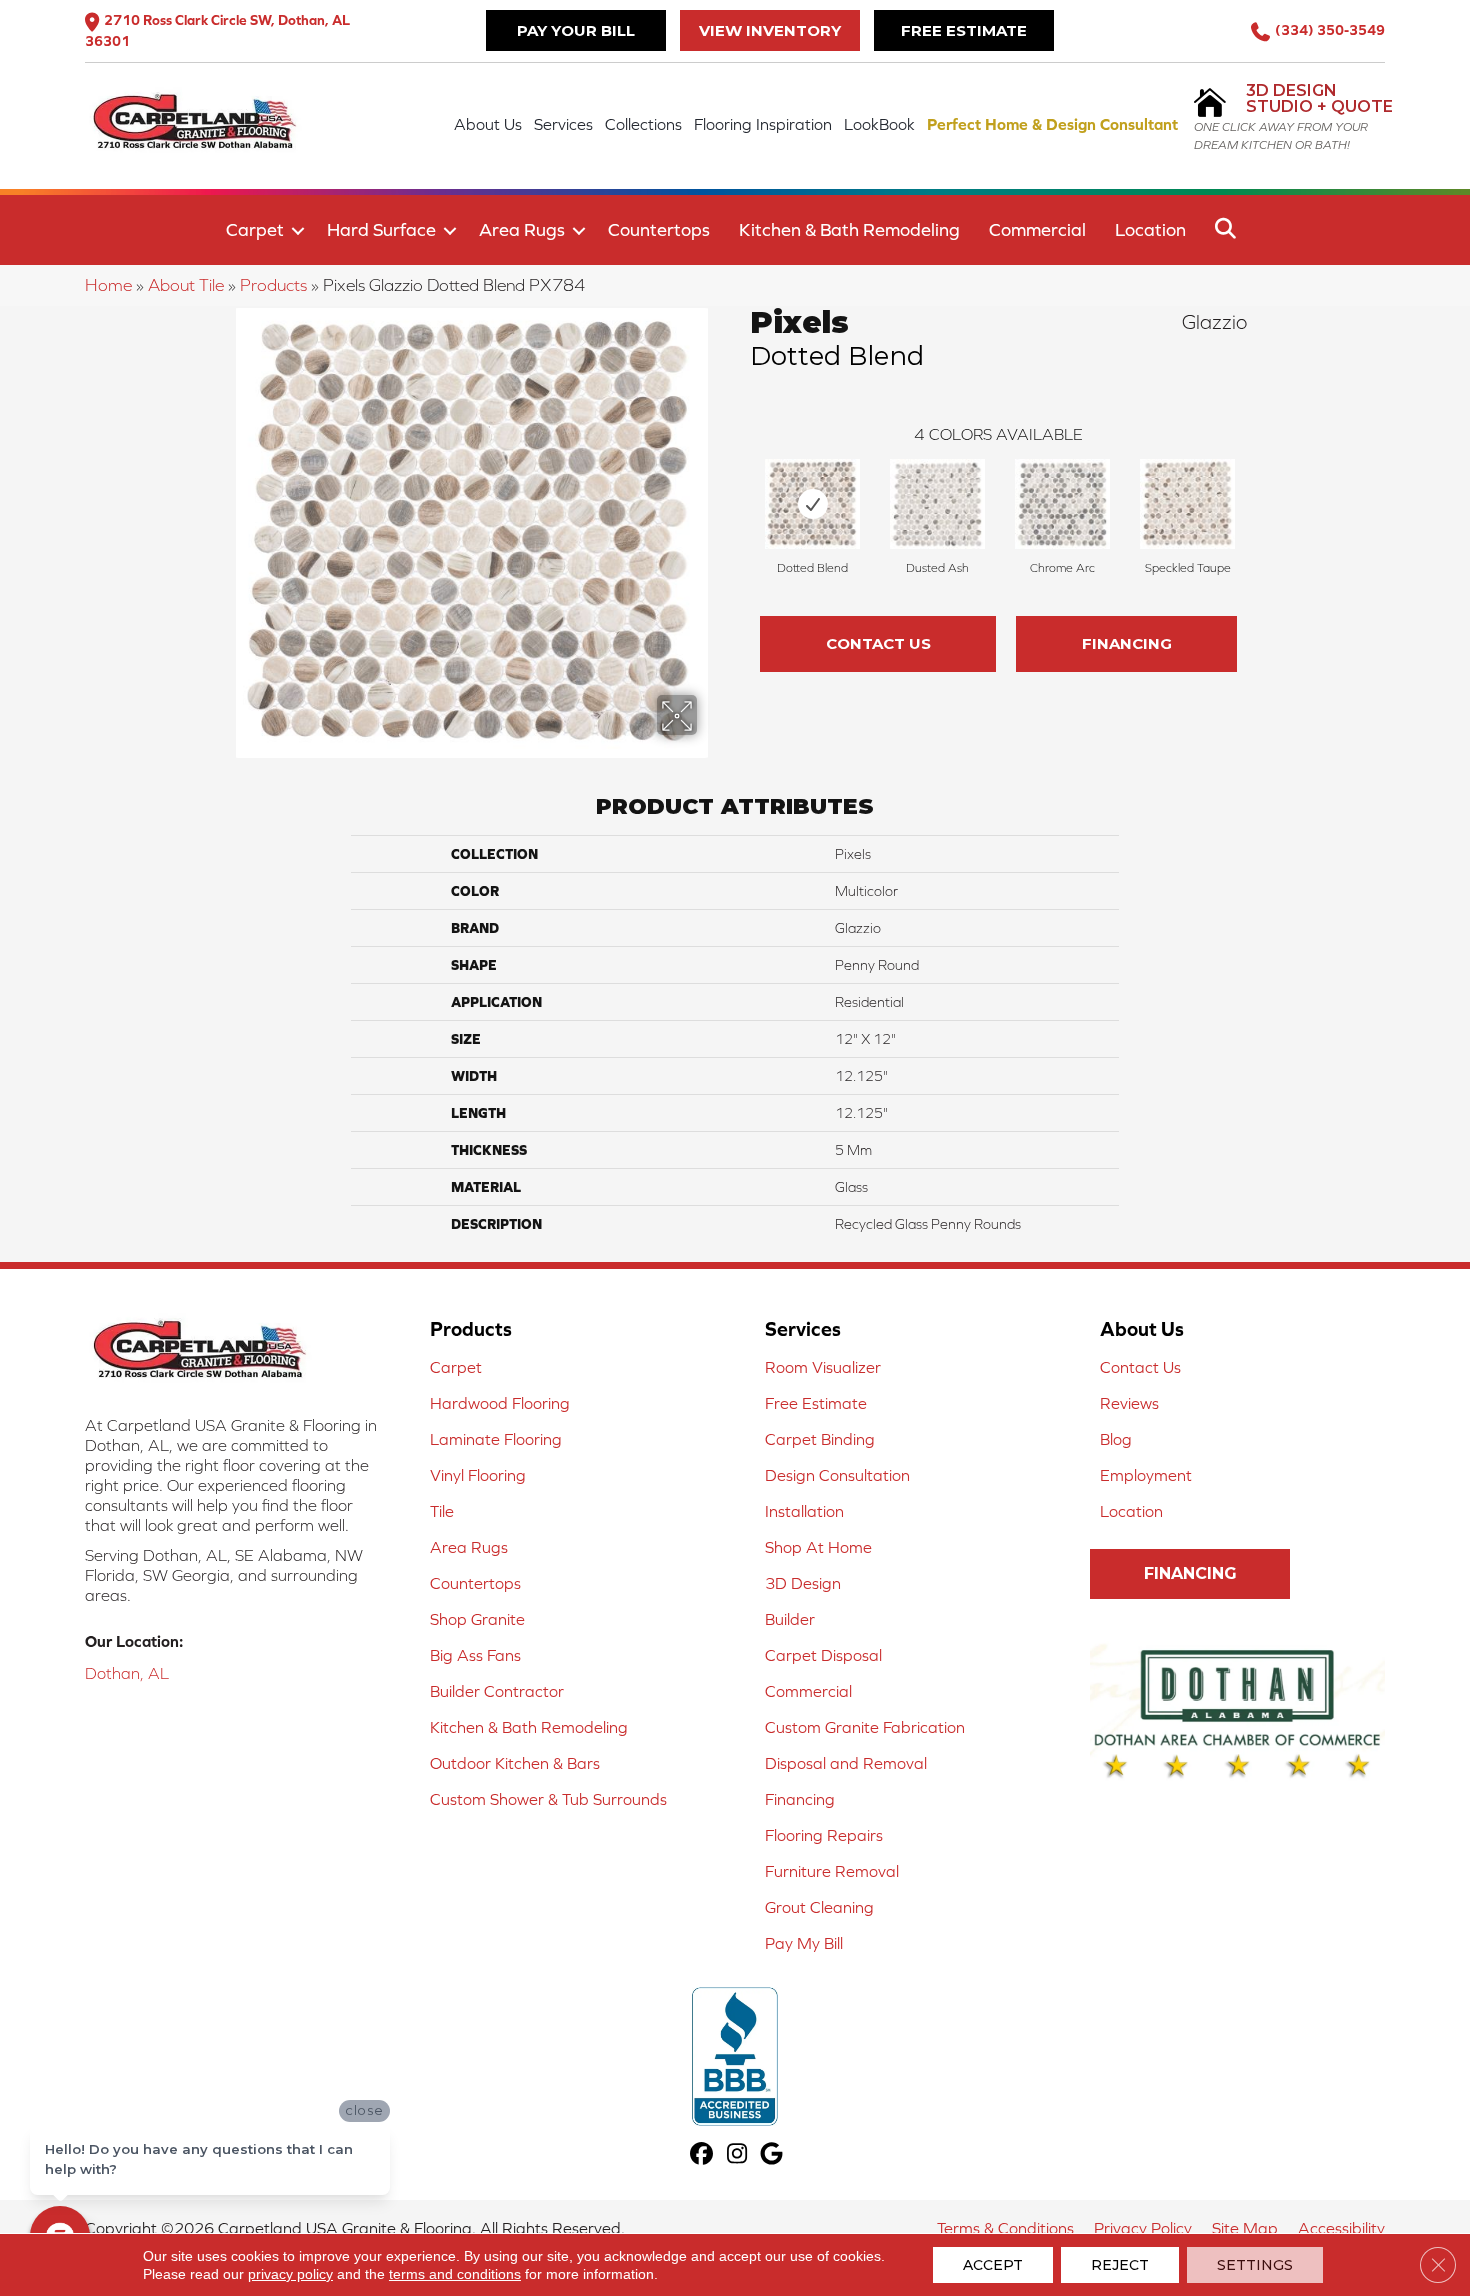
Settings (1255, 2265)
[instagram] (737, 2155)
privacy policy (290, 2274)
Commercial (1037, 229)
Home (108, 285)
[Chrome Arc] (1062, 504)
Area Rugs (522, 229)
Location (1150, 229)
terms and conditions (455, 2274)
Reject (1120, 2265)
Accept (993, 2265)
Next (1257, 499)
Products (273, 285)
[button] (298, 231)
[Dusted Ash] (937, 504)
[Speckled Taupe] (1187, 504)
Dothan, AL (127, 1673)
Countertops (659, 229)
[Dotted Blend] (812, 504)
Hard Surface (381, 229)
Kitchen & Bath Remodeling (849, 229)
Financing (1127, 643)
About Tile (186, 285)
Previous (740, 499)
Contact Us (878, 643)
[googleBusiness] (772, 2155)
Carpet (255, 229)
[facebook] (702, 2155)
